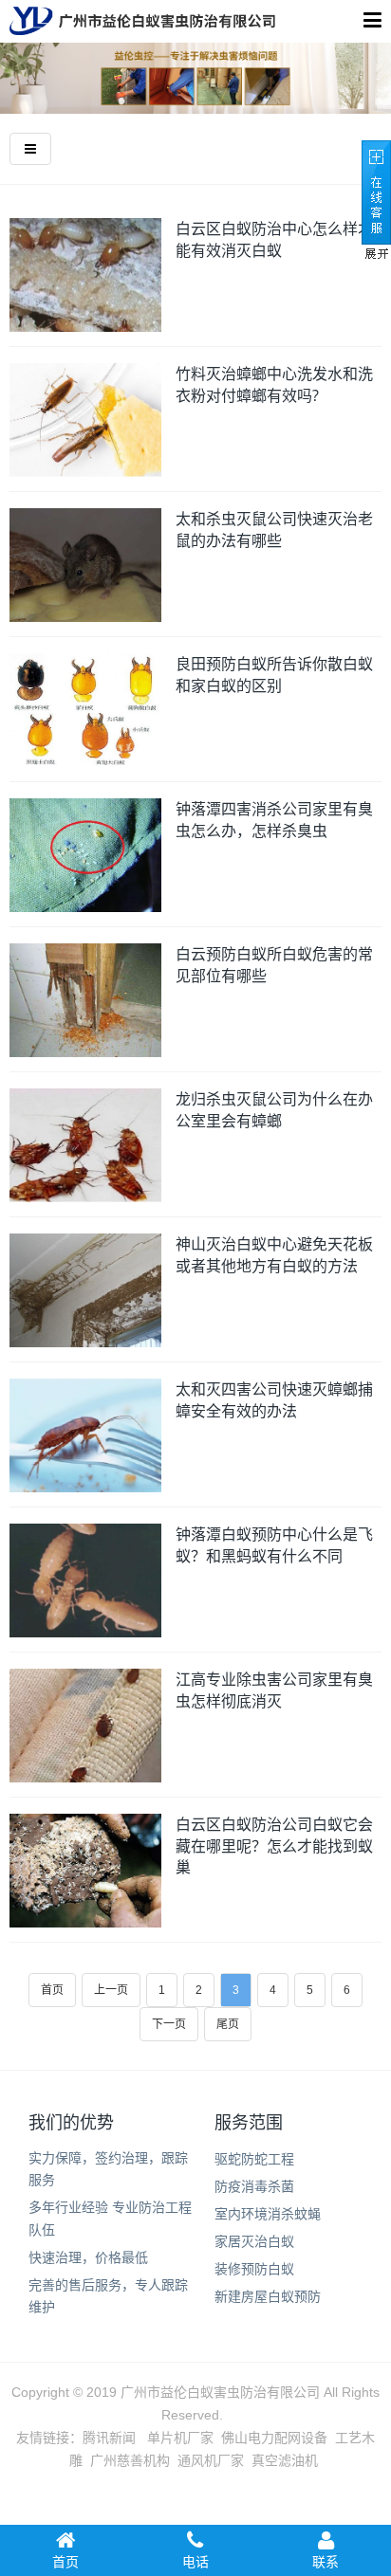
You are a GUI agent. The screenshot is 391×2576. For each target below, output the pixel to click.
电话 (195, 2562)
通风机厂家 (211, 2460)
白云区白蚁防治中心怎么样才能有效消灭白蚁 (274, 239)
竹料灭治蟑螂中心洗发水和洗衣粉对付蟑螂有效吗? (274, 384)
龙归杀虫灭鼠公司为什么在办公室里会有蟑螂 (274, 1110)
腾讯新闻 (109, 2438)
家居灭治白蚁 (254, 2241)
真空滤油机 (285, 2460)
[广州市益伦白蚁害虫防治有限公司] (142, 21)
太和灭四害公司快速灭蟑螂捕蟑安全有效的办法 (274, 1400)
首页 (52, 1990)
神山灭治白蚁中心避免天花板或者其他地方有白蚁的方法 (274, 1255)
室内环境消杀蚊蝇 (268, 2214)
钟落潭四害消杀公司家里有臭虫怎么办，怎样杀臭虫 (274, 820)
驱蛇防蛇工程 (254, 2159)
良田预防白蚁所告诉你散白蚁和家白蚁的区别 (274, 675)
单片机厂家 (180, 2438)
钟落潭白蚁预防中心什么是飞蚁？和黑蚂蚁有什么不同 (274, 1545)
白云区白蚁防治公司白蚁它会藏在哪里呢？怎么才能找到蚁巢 (274, 1845)
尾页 (228, 2024)
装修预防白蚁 (254, 2269)
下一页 (169, 2024)
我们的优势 (71, 2123)
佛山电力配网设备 (274, 2438)
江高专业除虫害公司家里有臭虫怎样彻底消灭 (274, 1690)
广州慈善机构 (130, 2460)
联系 (326, 2562)
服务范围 (249, 2123)
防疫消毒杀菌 (254, 2186)
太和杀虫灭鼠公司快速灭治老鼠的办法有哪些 (274, 530)
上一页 (111, 1990)
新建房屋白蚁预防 (268, 2296)
